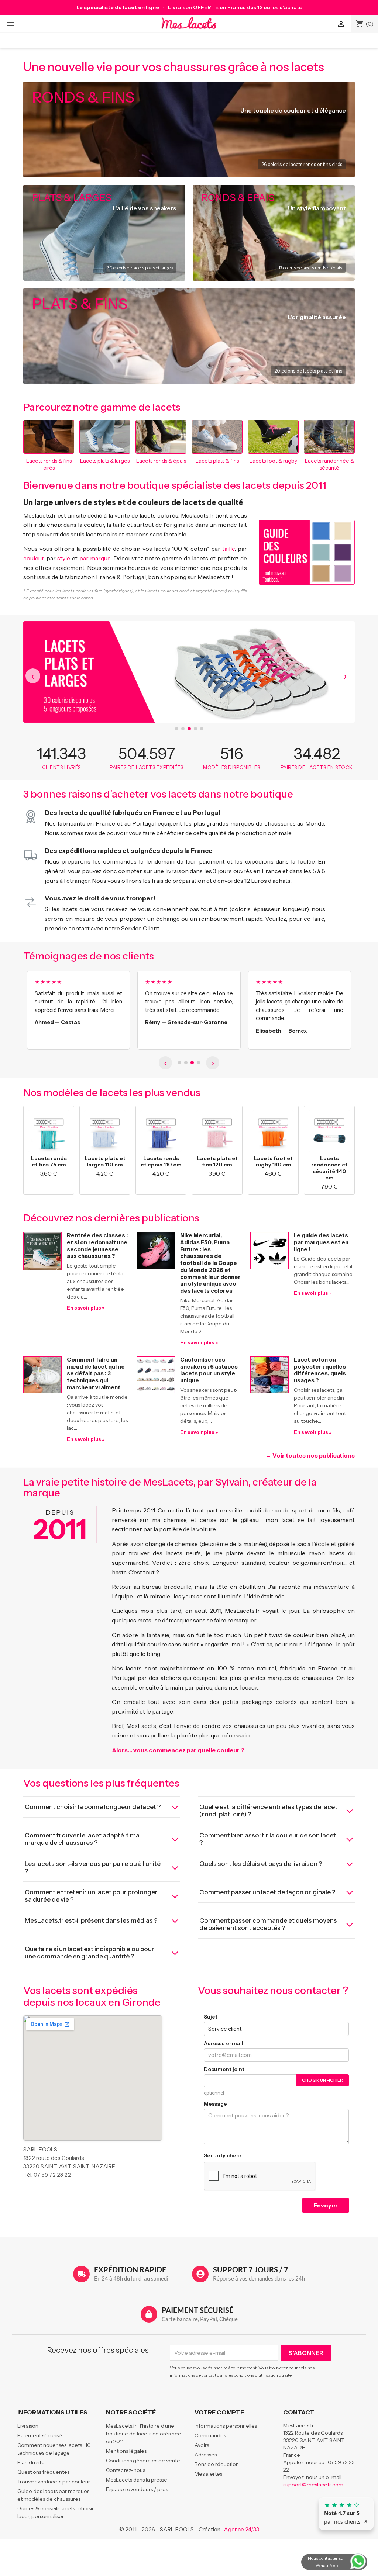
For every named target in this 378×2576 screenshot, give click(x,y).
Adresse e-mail (224, 2043)
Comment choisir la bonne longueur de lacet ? (93, 1807)
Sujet (211, 2017)
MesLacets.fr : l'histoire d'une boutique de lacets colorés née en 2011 (144, 2434)
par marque (95, 558)
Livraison (28, 2426)
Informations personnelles (226, 2426)
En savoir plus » (86, 1308)
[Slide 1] (177, 729)
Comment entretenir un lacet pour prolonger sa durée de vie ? (91, 1896)
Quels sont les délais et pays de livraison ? (261, 1864)
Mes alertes (208, 2474)
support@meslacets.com (313, 2485)
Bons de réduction (217, 2464)
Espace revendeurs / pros (137, 2489)
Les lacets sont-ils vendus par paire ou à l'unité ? (93, 1867)
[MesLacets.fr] (189, 23)
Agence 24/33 (241, 2529)
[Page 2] (186, 1063)
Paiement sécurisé (40, 2435)
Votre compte (219, 2412)
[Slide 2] (183, 729)
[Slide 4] (195, 729)
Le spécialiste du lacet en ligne (118, 7)
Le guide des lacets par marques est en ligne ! (321, 1242)
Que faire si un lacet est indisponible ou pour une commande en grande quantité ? (90, 1953)
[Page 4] (198, 1063)
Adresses (206, 2455)
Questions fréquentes (43, 2472)
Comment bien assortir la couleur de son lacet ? (268, 1839)
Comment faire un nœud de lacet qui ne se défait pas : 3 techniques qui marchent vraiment (96, 1373)
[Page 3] (192, 1063)
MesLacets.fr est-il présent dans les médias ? (91, 1920)
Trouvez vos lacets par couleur (54, 2482)
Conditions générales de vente (143, 2461)
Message (215, 2104)
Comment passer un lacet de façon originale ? (267, 1892)
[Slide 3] (189, 729)
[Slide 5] (202, 729)
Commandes (210, 2435)
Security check (223, 2155)
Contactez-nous (126, 2470)
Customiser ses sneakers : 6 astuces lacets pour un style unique (209, 1370)
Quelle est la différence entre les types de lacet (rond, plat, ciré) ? (268, 1811)
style (64, 558)
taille (228, 549)
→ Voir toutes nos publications (310, 1455)
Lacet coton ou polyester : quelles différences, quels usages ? (320, 1370)
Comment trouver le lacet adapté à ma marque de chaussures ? (82, 1839)
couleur (33, 558)
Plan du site (31, 2462)
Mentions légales (126, 2451)
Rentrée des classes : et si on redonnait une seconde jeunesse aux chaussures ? (97, 1246)
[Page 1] (180, 1063)
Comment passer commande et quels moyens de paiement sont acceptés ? (268, 1924)
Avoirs (202, 2445)
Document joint (224, 2069)
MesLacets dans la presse (137, 2480)
